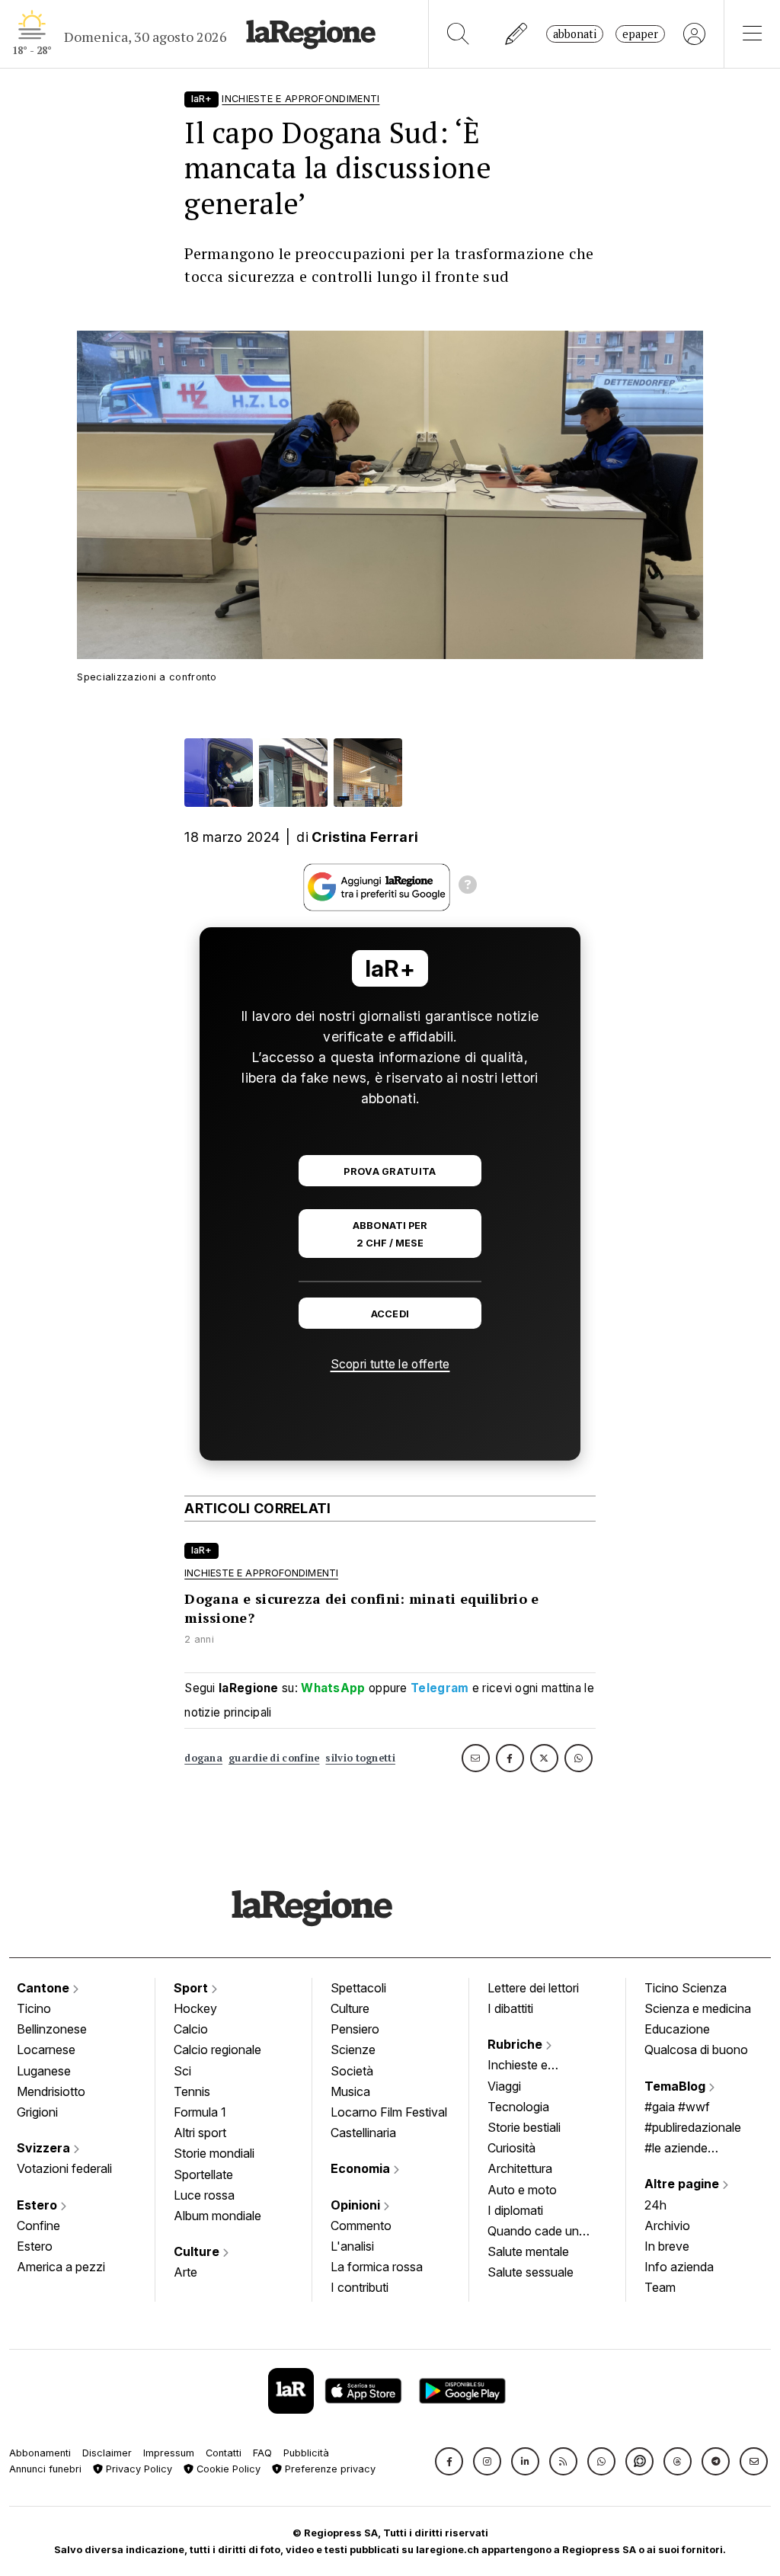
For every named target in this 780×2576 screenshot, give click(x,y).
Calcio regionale (217, 2050)
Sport (192, 1988)
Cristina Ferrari (365, 837)
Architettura (520, 2168)
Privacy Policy (137, 2469)
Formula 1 (200, 2112)
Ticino (34, 2008)
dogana (203, 1758)
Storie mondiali (214, 2153)
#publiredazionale (693, 2127)
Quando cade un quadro (533, 2232)
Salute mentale (528, 2251)
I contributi (360, 2287)
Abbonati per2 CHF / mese (390, 1234)
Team (660, 2287)
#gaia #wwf (677, 2107)
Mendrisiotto (51, 2091)
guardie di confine (274, 1758)
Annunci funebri (45, 2469)
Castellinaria (363, 2133)
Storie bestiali (524, 2127)
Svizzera (45, 2148)
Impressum (169, 2453)
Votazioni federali (64, 2168)
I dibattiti (510, 2008)
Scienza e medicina (698, 2008)
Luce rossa (204, 2195)
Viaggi (504, 2086)
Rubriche (516, 2044)
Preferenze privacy (329, 2469)
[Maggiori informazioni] (468, 887)
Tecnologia (518, 2107)
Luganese (44, 2071)
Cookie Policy (227, 2469)
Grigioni (37, 2112)
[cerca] (458, 34)
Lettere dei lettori (533, 1988)
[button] (449, 2461)
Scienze (353, 2050)
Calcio (191, 2029)
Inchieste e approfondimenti (532, 2066)
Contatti (224, 2453)
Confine (38, 2226)
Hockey (195, 2008)
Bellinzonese (52, 2029)
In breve (667, 2246)
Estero (38, 2205)
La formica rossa (377, 2267)
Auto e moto (522, 2190)
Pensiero (355, 2029)
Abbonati (575, 34)
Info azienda (679, 2267)
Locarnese (46, 2050)
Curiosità (511, 2148)
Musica (350, 2091)
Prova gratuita (390, 1171)
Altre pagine (683, 2184)
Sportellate (203, 2174)
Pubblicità (306, 2453)
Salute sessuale (531, 2272)
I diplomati (515, 2210)
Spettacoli (358, 1988)
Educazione (677, 2029)
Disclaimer (107, 2453)
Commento (361, 2226)
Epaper (640, 34)
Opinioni (357, 2205)
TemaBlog (676, 2086)
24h (655, 2205)
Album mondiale (217, 2216)
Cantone (45, 1988)
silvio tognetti (360, 1758)
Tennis (192, 2091)
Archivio (667, 2226)
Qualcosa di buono (696, 2050)
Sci (182, 2071)
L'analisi (352, 2246)
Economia (362, 2168)
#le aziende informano (676, 2149)
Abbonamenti (40, 2453)
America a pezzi (61, 2267)
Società (352, 2071)
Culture (198, 2251)
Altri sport (200, 2133)
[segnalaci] (517, 34)
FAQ (262, 2453)
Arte (185, 2272)
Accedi (390, 1314)
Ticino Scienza (686, 1988)
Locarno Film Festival (389, 2112)
